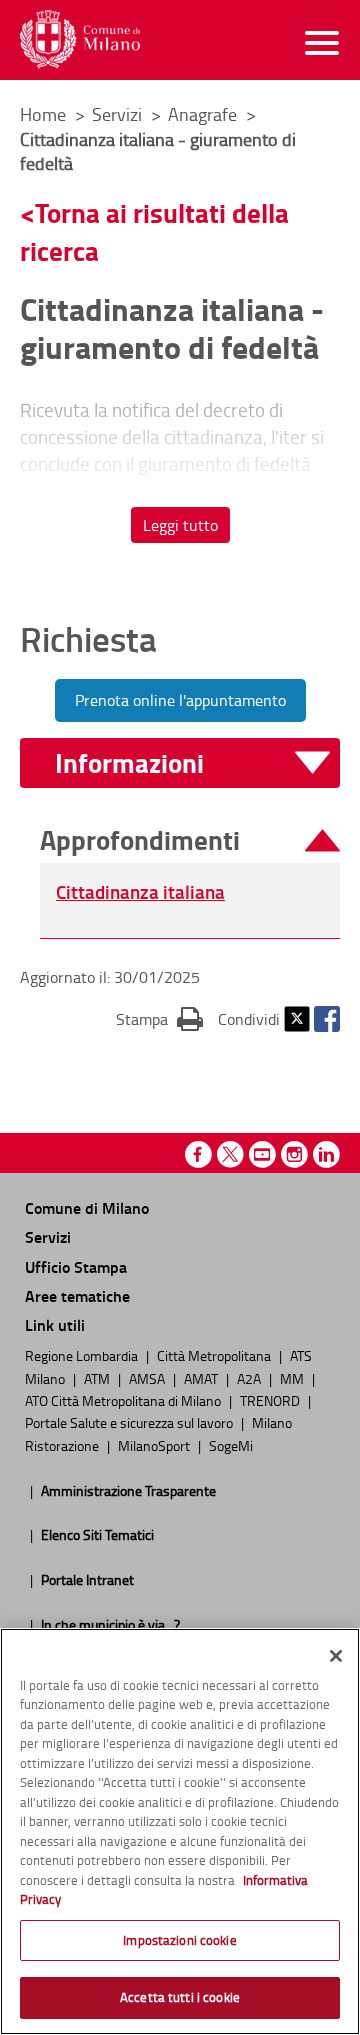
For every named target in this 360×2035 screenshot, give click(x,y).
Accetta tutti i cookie (180, 1997)
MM (293, 1378)
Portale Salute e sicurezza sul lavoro (130, 1422)
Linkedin (326, 1154)
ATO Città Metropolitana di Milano (124, 1400)
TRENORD (271, 1400)
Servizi (119, 114)
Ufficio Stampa (76, 1266)
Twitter (297, 1019)
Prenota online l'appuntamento (180, 700)
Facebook (327, 1019)
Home (43, 114)
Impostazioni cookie (179, 1940)
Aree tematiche (77, 1295)
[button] (192, 763)
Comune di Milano (87, 1207)
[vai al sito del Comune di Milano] (80, 39)
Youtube (262, 1154)
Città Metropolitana (215, 1355)
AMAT (202, 1378)
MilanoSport (155, 1445)
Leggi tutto (180, 525)
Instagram (294, 1154)
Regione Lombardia (83, 1355)
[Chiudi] (336, 1656)
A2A (250, 1378)
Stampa (159, 1018)
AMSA (148, 1378)
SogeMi (231, 1445)
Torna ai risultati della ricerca (154, 231)
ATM (98, 1378)
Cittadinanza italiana (140, 891)
